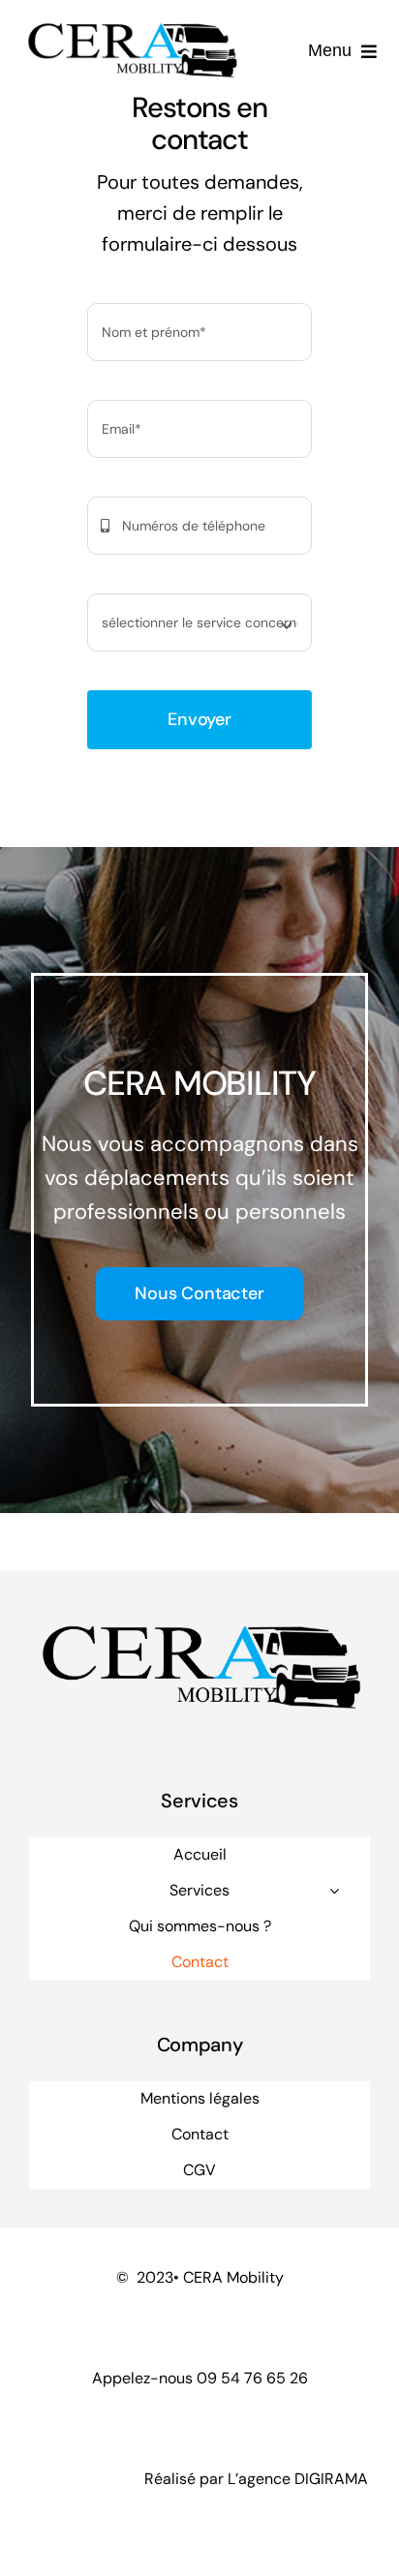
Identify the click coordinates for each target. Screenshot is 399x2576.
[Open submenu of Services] (334, 1891)
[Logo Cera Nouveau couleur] (131, 23)
